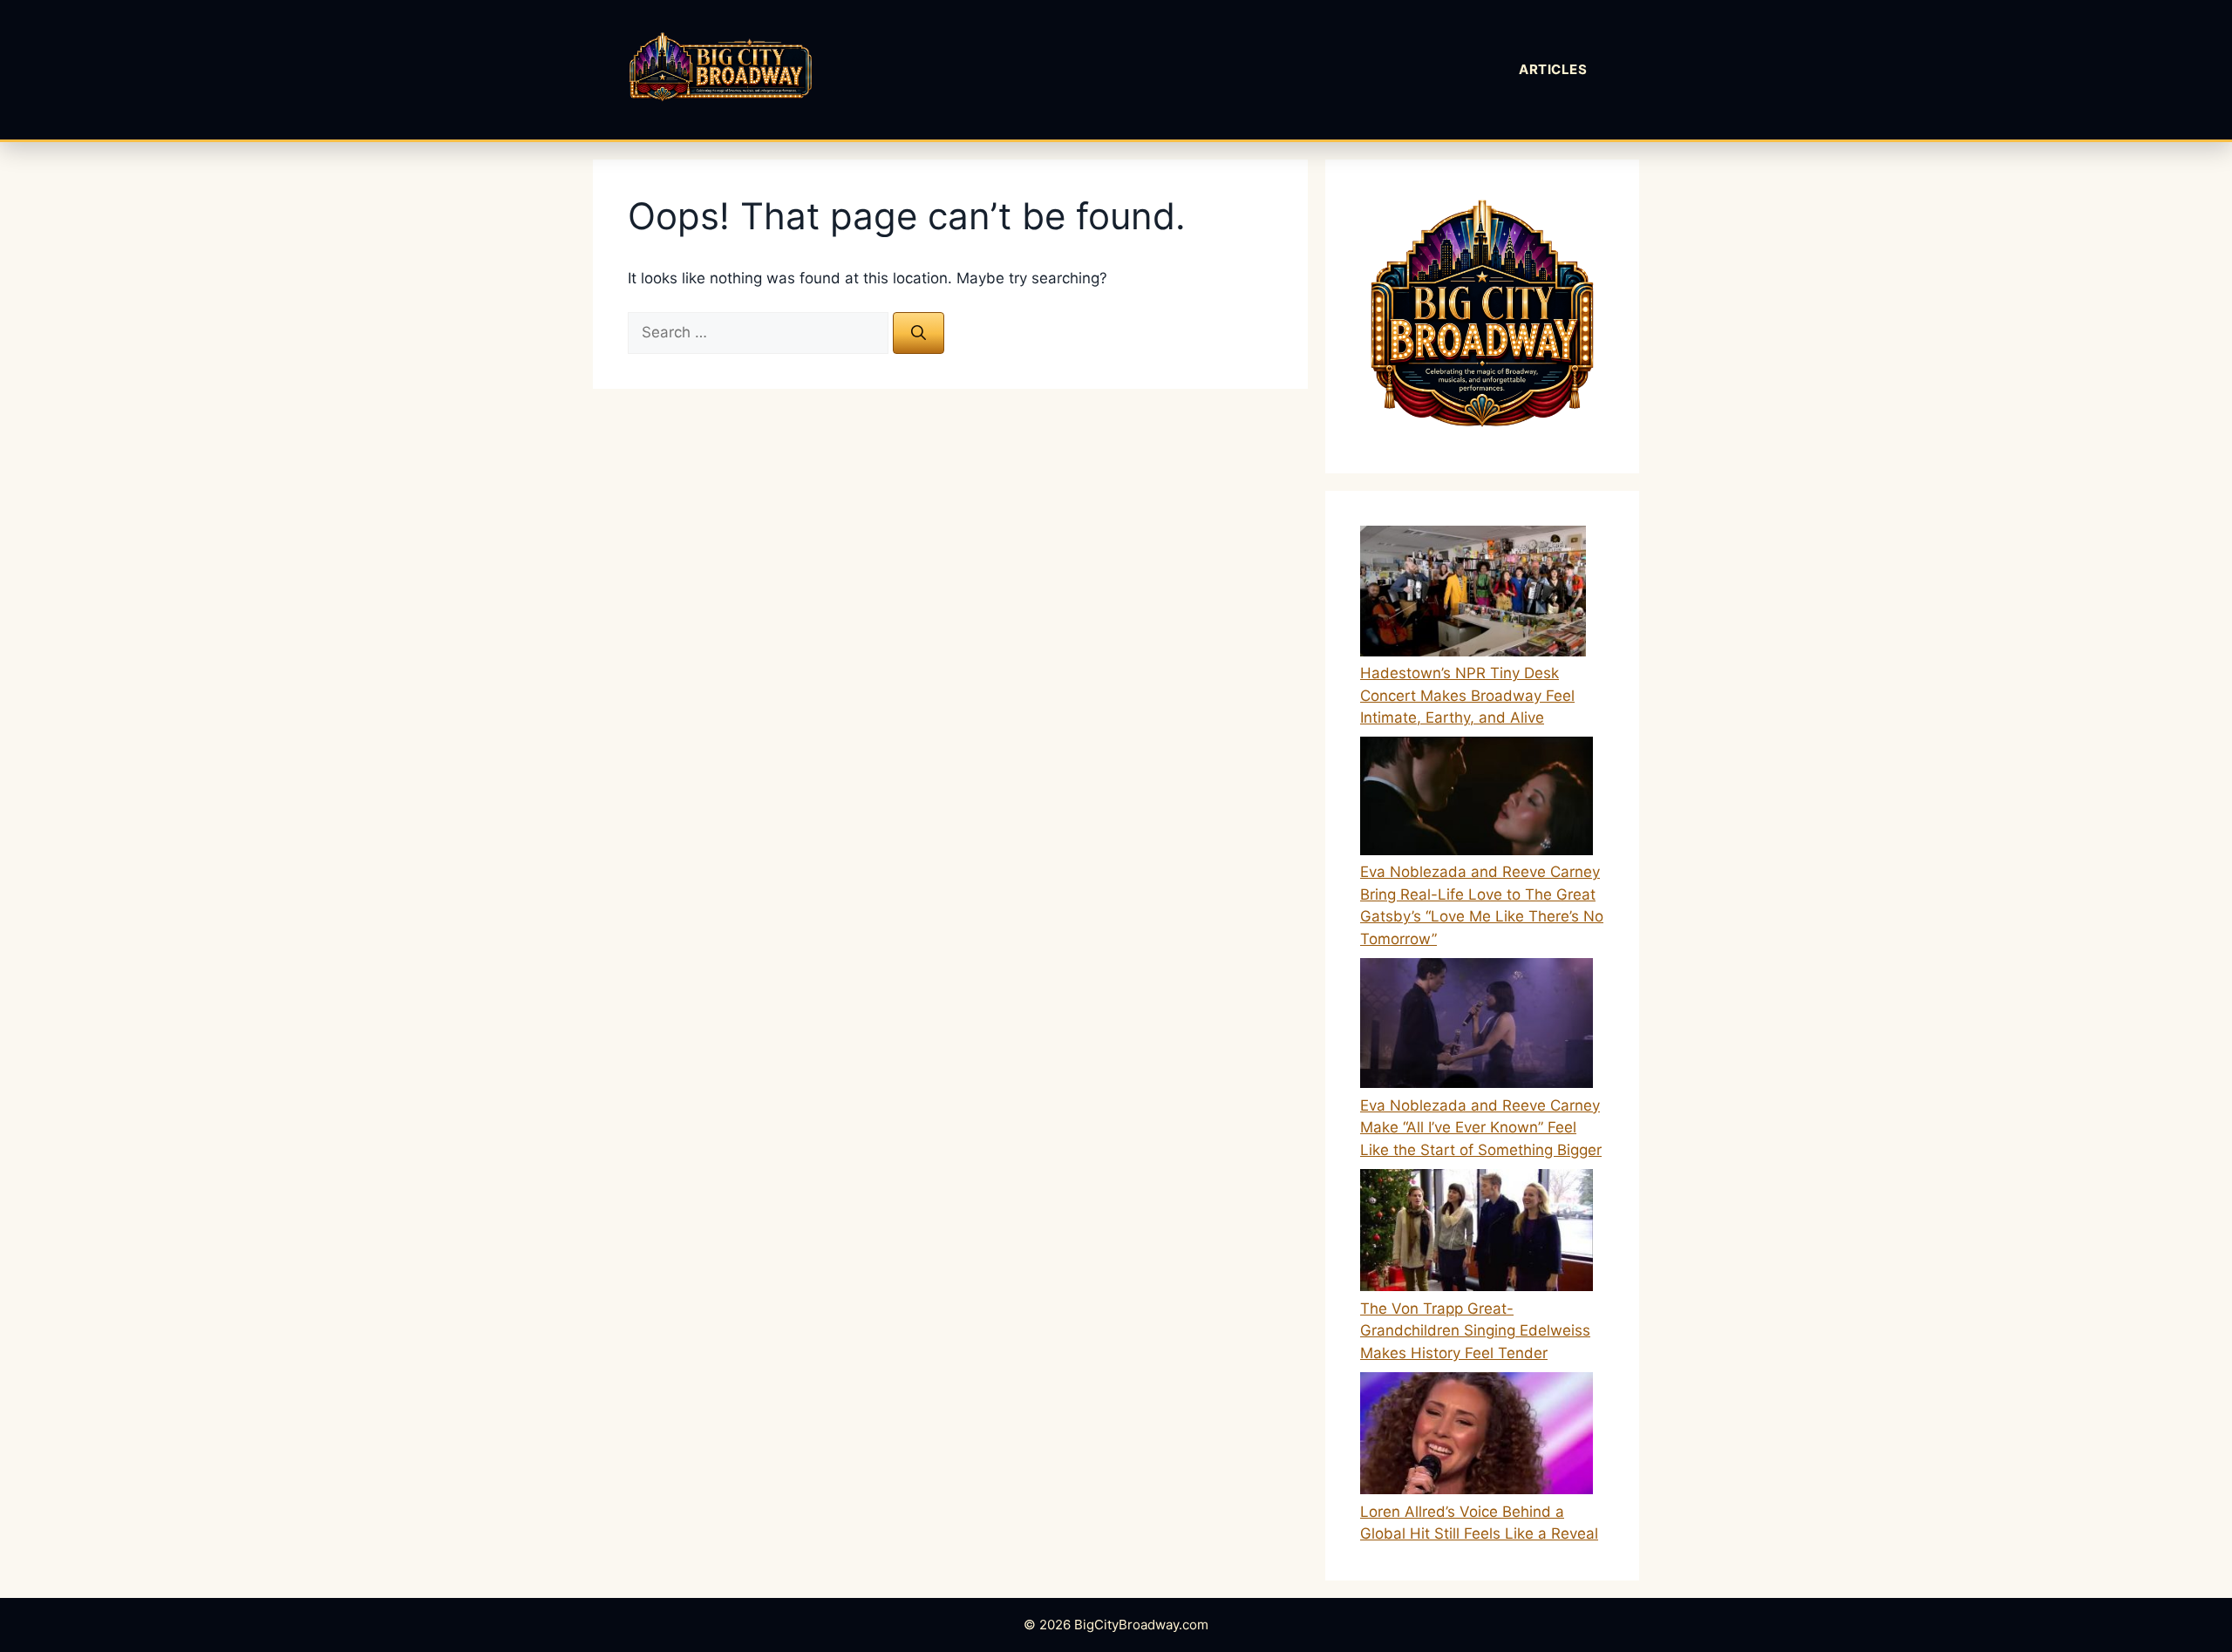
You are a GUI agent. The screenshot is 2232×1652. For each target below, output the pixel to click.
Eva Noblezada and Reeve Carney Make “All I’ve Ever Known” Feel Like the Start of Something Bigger (1481, 1128)
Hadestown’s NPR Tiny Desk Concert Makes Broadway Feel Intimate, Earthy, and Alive (1467, 695)
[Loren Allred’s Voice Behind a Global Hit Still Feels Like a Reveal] (1477, 1437)
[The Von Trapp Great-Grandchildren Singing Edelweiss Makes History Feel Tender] (1477, 1234)
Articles (1553, 69)
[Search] (919, 333)
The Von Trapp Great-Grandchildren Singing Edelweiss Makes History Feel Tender (1475, 1331)
